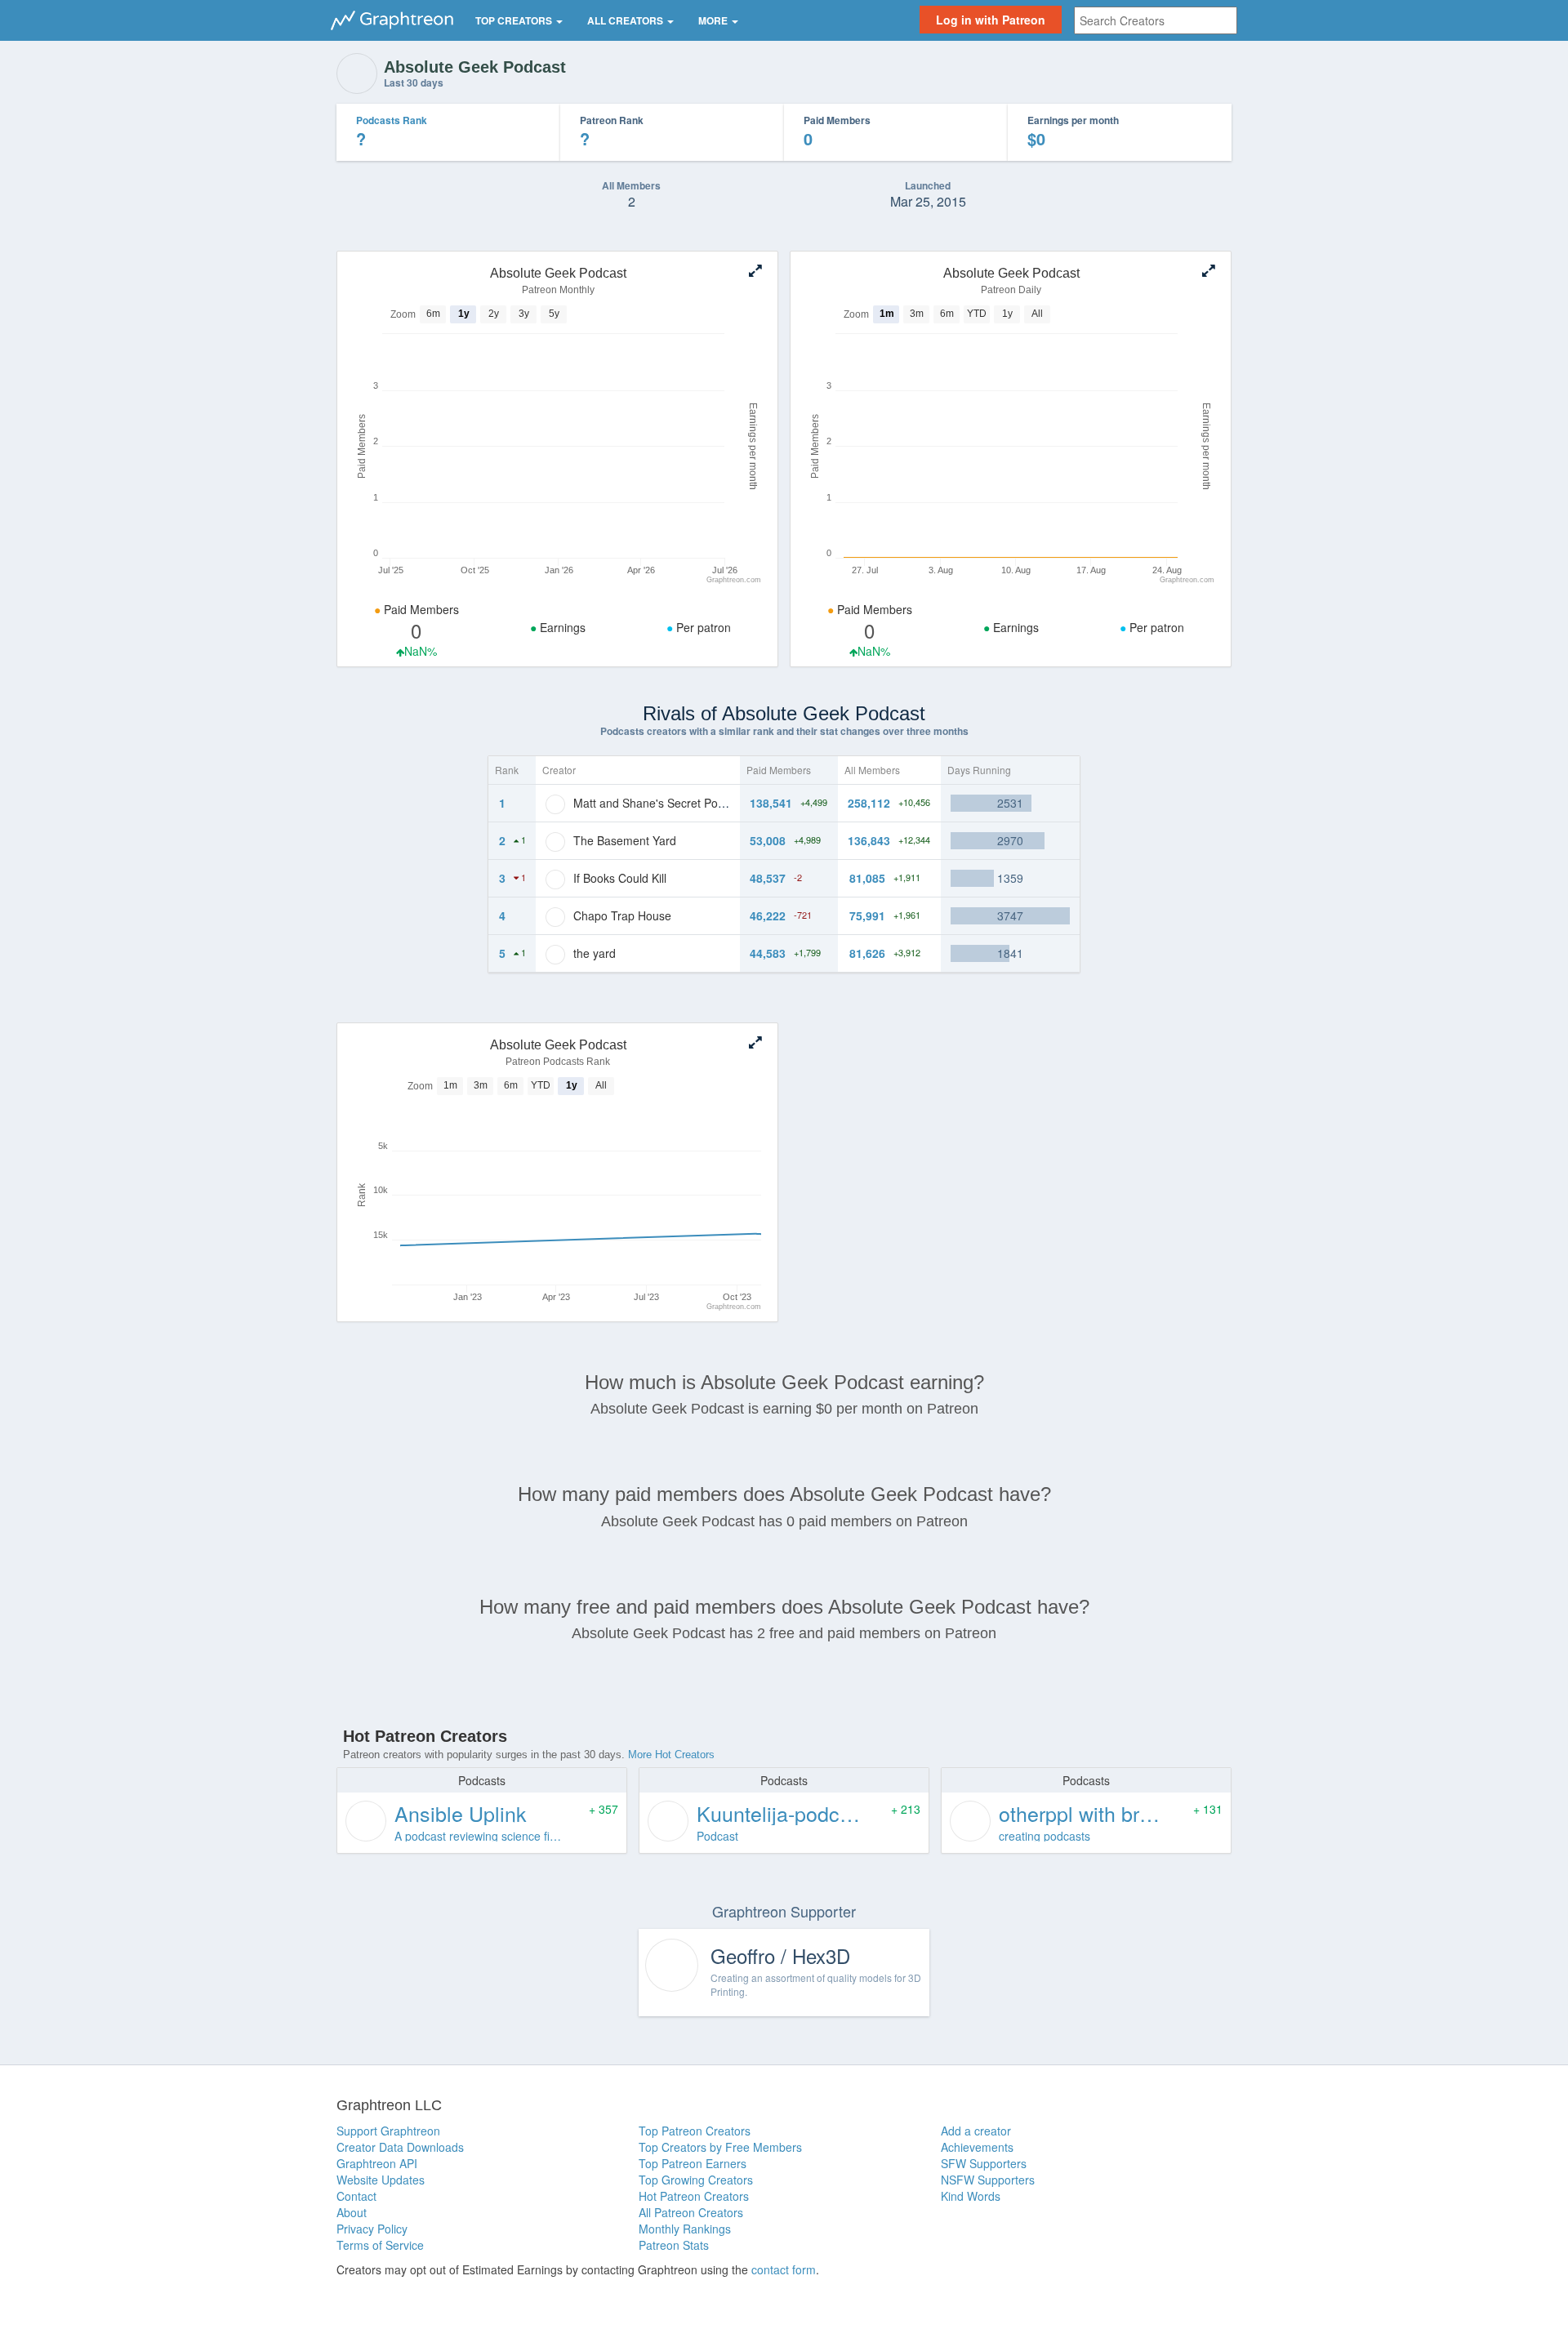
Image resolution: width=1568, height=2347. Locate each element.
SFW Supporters (984, 2163)
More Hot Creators (671, 1755)
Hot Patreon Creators (694, 2196)
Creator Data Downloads (400, 2147)
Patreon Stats (674, 2245)
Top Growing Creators (696, 2180)
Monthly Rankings (685, 2229)
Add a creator (976, 2131)
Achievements (977, 2147)
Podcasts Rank (392, 120)
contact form (784, 2269)
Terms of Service (380, 2245)
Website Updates (381, 2180)
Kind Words (971, 2196)
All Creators (626, 20)
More (714, 20)
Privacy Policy (372, 2229)
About (352, 2212)
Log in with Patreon (991, 20)
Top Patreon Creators (695, 2131)
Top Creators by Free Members (720, 2147)
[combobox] (1156, 20)
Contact (356, 2196)
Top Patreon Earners (693, 2163)
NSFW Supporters (988, 2180)
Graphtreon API (377, 2163)
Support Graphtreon (388, 2131)
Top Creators (515, 20)
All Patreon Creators (691, 2212)
